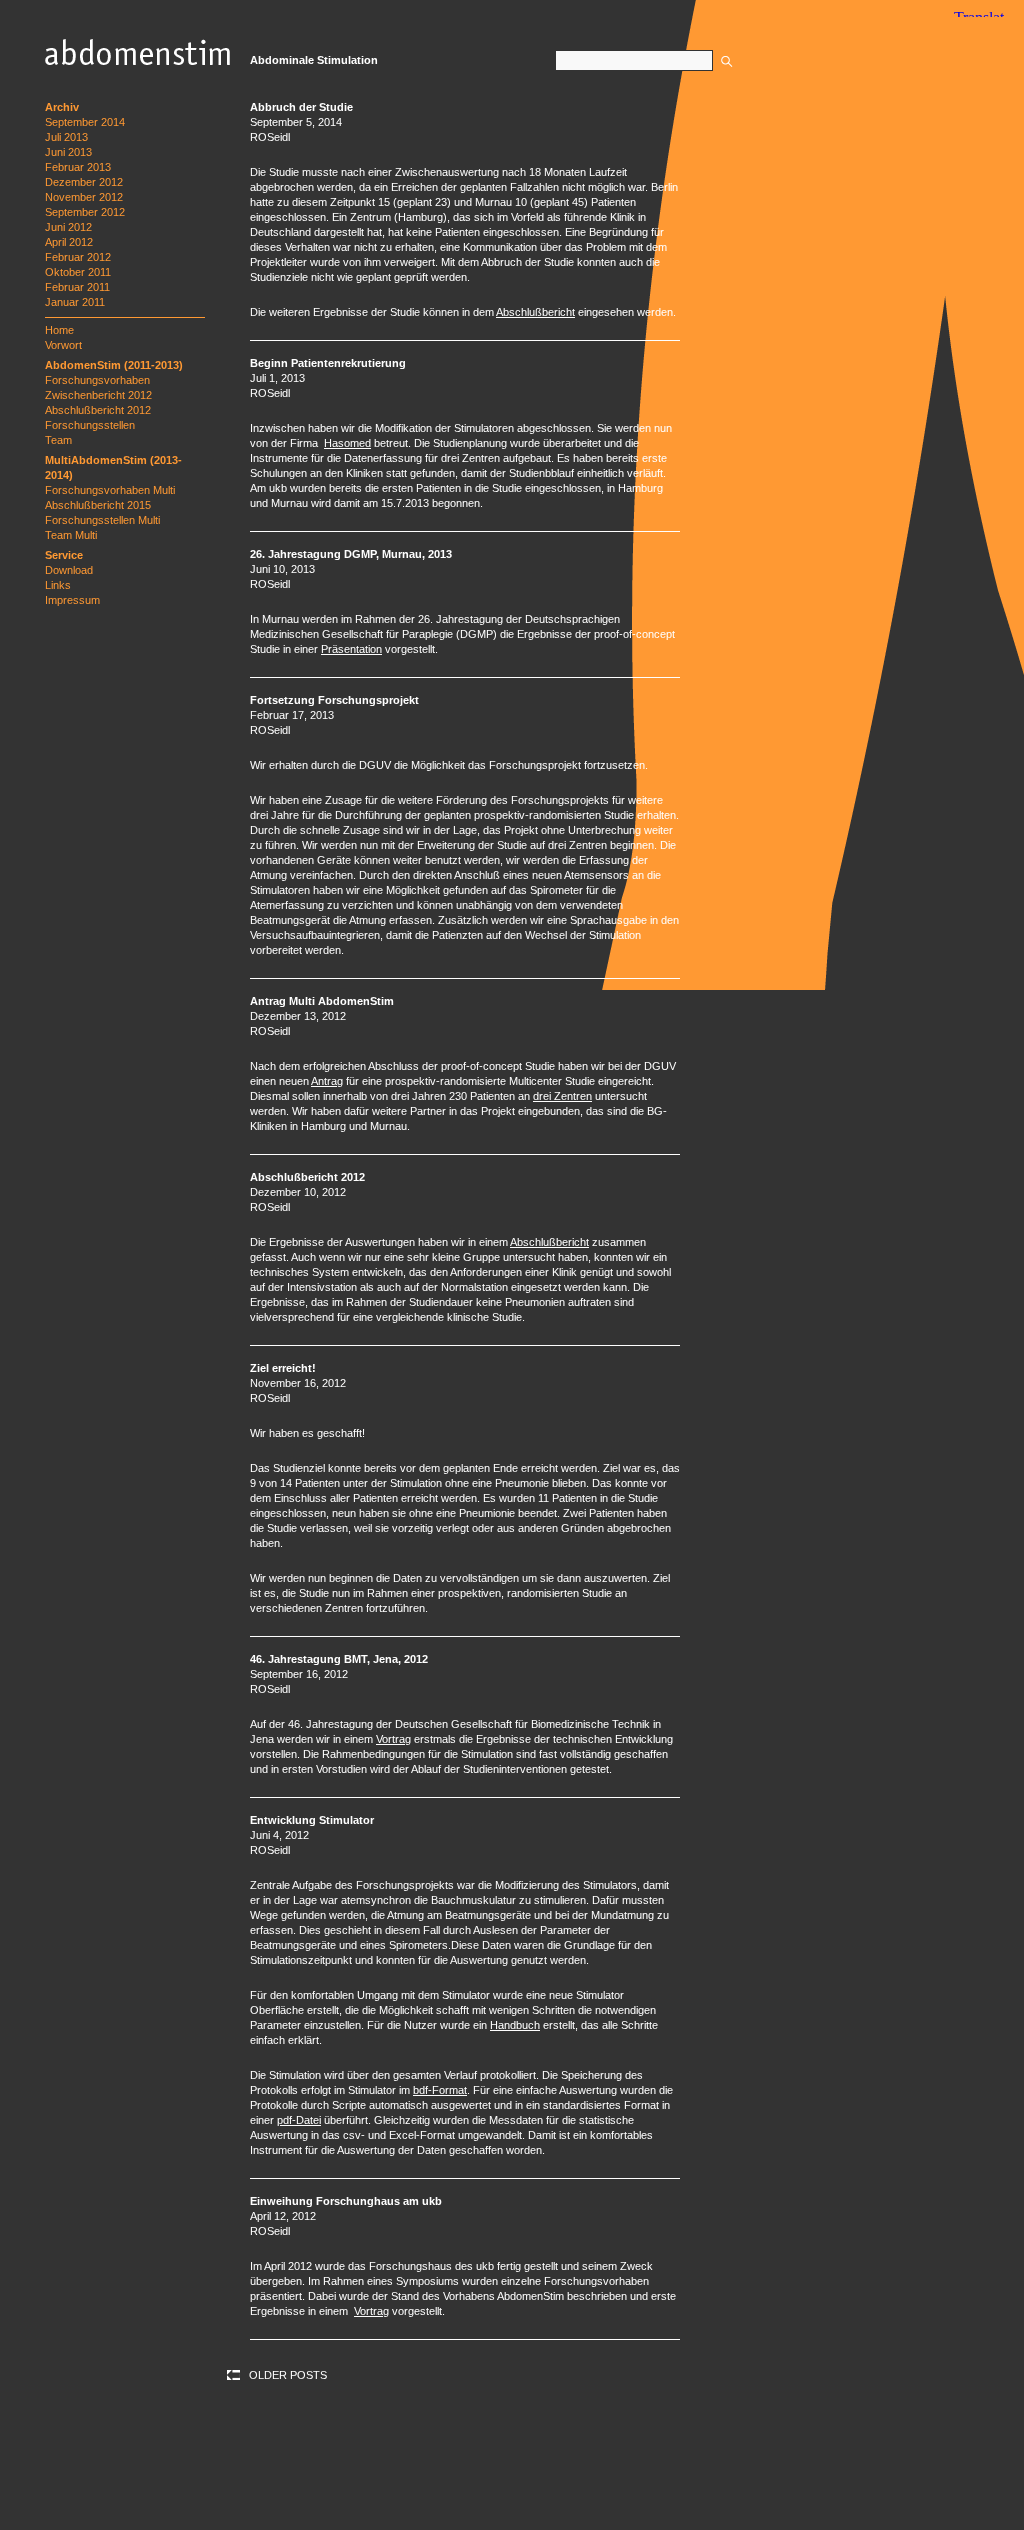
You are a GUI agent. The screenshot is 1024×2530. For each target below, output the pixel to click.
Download (69, 570)
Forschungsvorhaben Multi (110, 490)
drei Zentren (562, 1096)
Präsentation (351, 649)
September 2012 (85, 212)
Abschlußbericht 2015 (98, 505)
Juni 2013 (68, 152)
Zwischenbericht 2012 (98, 395)
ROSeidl (270, 137)
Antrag (327, 1081)
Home (59, 330)
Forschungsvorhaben (97, 380)
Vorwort (63, 345)
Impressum (72, 600)
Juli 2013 (66, 137)
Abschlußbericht (535, 312)
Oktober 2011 (78, 272)
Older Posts (288, 2375)
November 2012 (84, 197)
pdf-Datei (299, 2120)
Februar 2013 (78, 167)
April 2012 (69, 242)
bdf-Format (440, 2090)
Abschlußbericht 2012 (98, 410)
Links (58, 585)
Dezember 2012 (84, 182)
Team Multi (71, 535)
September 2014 (85, 122)
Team (58, 440)
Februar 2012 (78, 257)
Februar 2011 (77, 287)
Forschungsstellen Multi (102, 520)
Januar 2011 (75, 302)
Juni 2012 (68, 227)
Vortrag (393, 1739)
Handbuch (515, 2025)
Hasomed (347, 443)
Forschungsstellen (90, 425)
